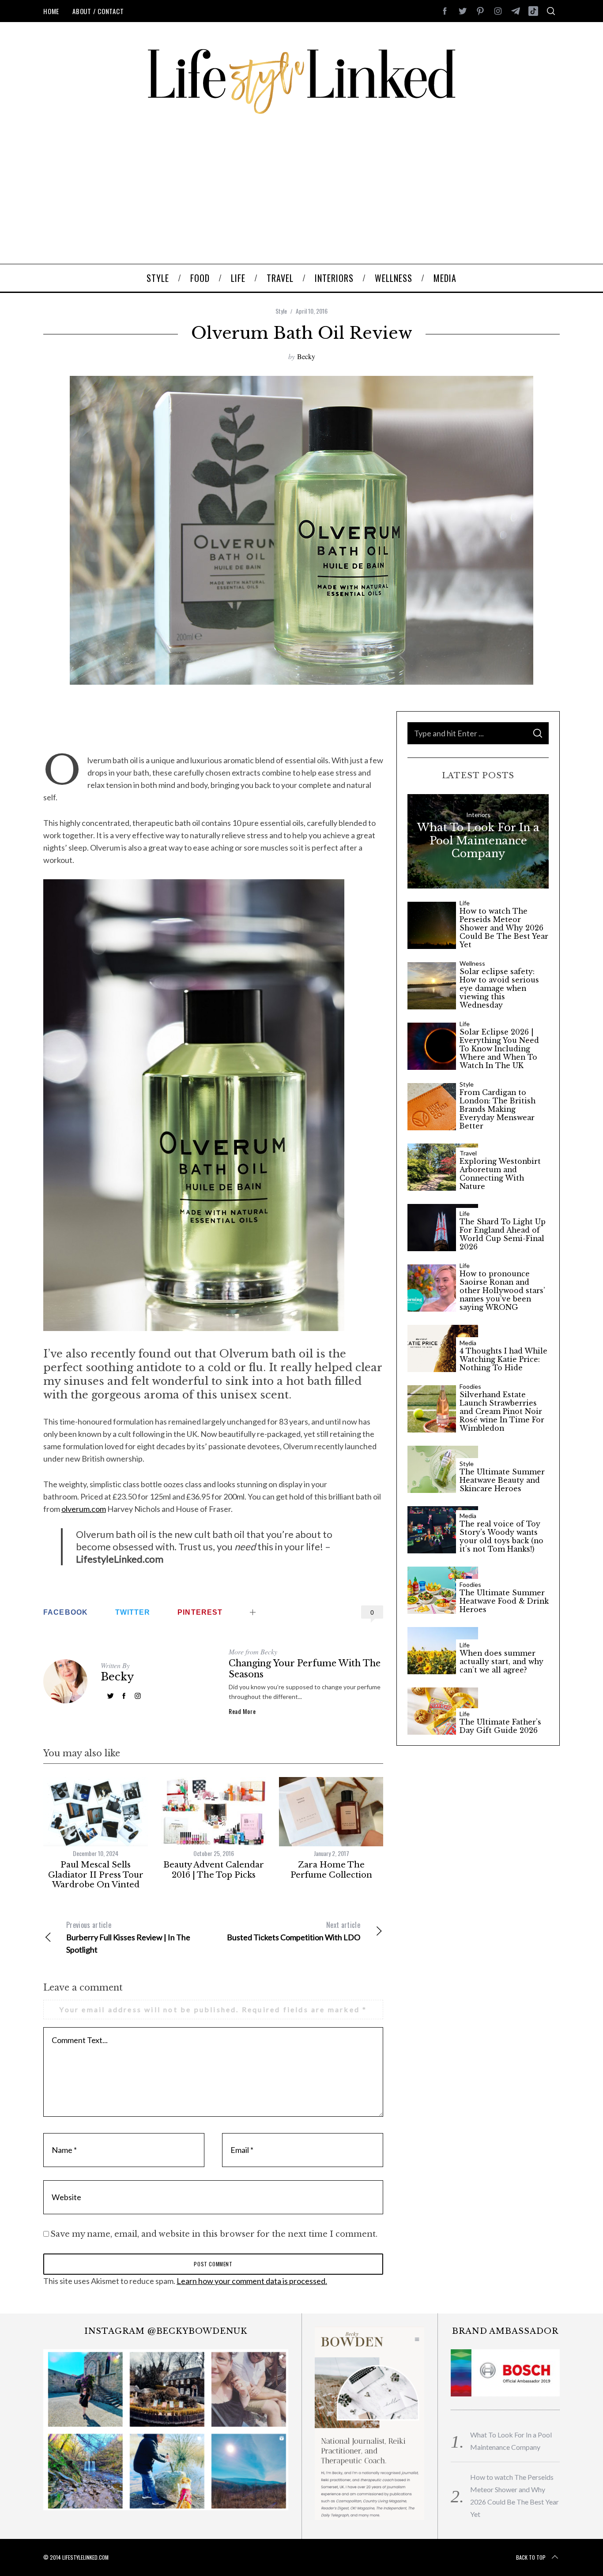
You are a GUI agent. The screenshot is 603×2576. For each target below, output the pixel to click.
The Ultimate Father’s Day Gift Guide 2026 (500, 1726)
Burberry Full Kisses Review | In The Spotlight (128, 1937)
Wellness (472, 964)
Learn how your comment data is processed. (252, 2281)
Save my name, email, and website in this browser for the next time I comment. (214, 2234)
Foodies (470, 1387)
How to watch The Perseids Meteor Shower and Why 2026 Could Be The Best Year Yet (504, 928)
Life (465, 903)
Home (51, 11)
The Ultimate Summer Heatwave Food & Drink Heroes (504, 1601)
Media (468, 1343)
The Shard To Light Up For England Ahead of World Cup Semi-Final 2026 (503, 1234)
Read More (242, 1711)
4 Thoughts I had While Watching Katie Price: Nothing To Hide (503, 1359)
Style (281, 311)
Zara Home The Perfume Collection (331, 1870)
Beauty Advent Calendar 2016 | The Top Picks (214, 1870)
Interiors (478, 815)
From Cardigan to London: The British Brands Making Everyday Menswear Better (497, 1109)
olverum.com (84, 1509)
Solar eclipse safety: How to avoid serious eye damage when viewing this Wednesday (499, 988)
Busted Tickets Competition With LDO (294, 1931)
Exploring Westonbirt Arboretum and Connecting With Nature (500, 1174)
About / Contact (98, 11)
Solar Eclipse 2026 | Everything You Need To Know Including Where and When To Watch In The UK (499, 1049)
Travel (468, 1153)
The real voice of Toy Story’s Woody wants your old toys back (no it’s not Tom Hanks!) (501, 1537)
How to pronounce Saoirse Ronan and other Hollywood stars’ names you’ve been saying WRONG (502, 1291)
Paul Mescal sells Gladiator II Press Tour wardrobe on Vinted (96, 1875)
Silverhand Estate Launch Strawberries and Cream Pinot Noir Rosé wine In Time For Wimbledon (502, 1412)
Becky (306, 356)
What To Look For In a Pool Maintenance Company (478, 840)
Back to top (531, 2557)
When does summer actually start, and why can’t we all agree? (501, 1662)
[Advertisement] (301, 198)
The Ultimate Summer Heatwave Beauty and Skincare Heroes (502, 1480)
